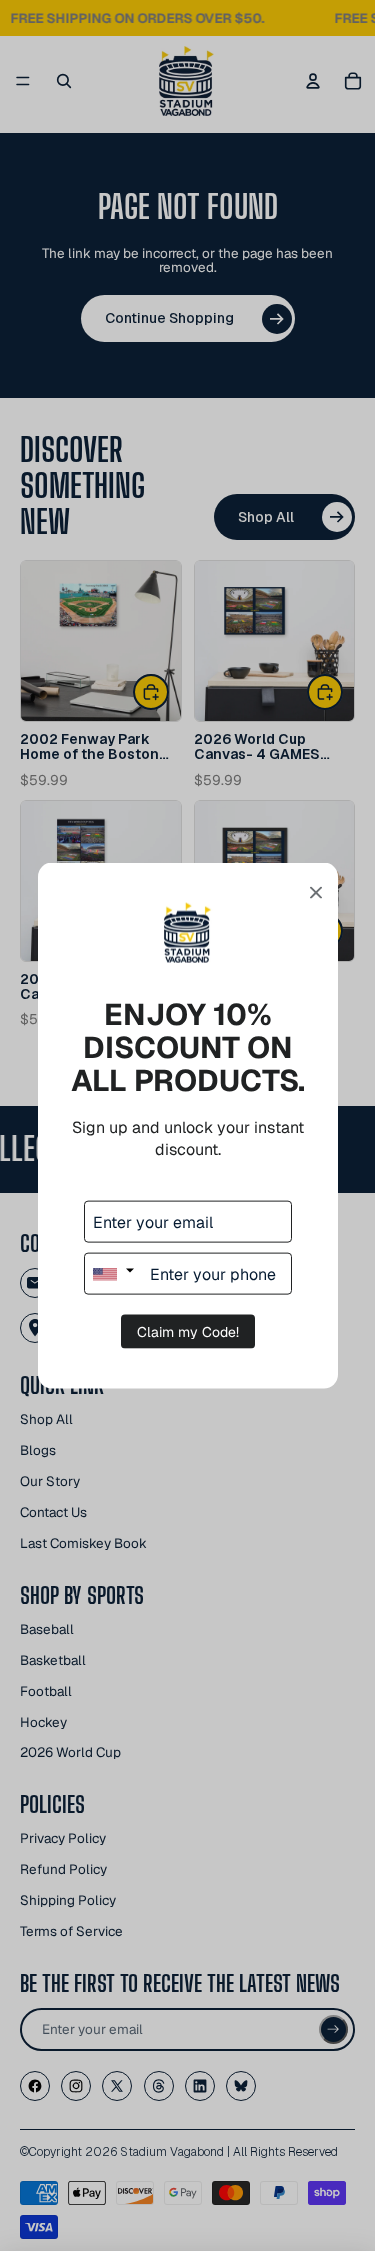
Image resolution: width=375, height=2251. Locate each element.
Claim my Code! (188, 1332)
